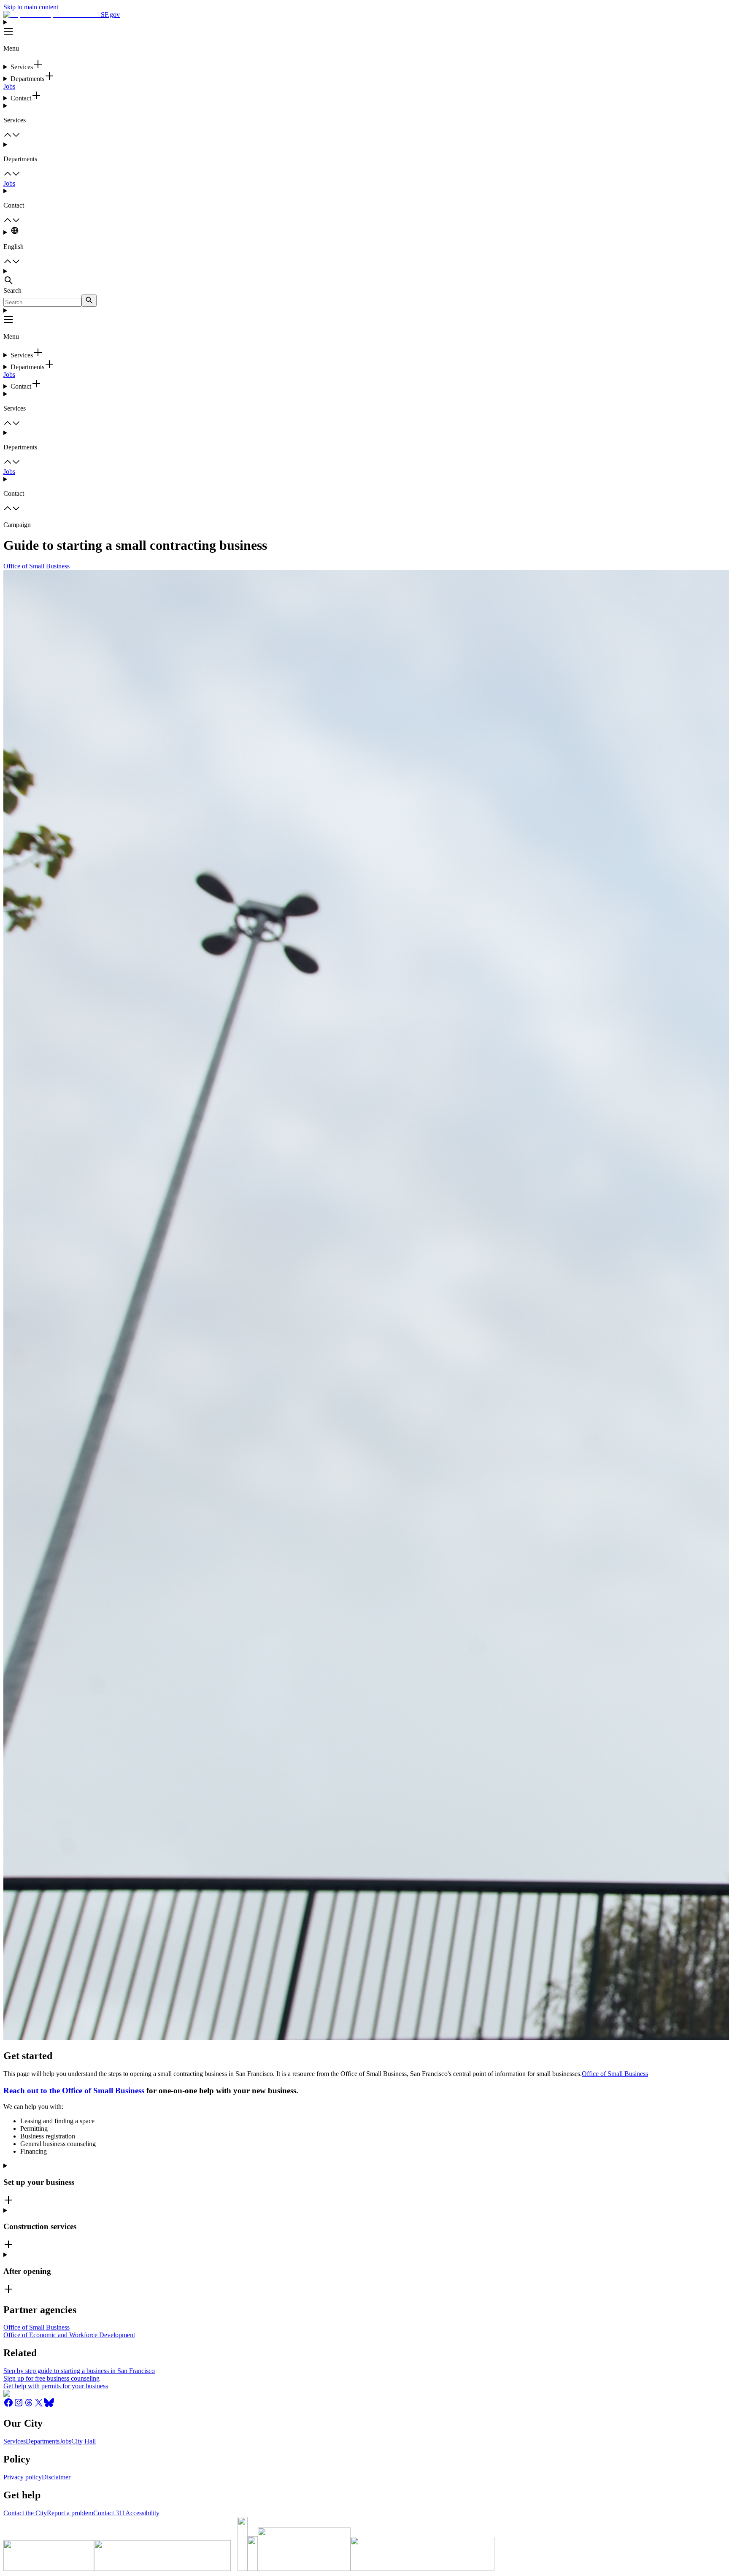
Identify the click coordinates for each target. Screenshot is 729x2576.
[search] (89, 301)
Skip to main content (31, 7)
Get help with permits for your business (56, 2386)
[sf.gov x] (39, 2405)
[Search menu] (364, 277)
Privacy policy (23, 2477)
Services (15, 2441)
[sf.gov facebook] (8, 2405)
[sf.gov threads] (29, 2405)
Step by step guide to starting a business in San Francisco (79, 2371)
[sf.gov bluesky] (49, 2405)
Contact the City (25, 2513)
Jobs (9, 86)
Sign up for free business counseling (51, 2378)
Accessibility (142, 2513)
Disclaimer (56, 2477)
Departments (43, 2441)
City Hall (84, 2441)
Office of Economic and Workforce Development (69, 2335)
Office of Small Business (36, 566)
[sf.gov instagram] (19, 2405)
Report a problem (70, 2513)
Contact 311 (109, 2513)
